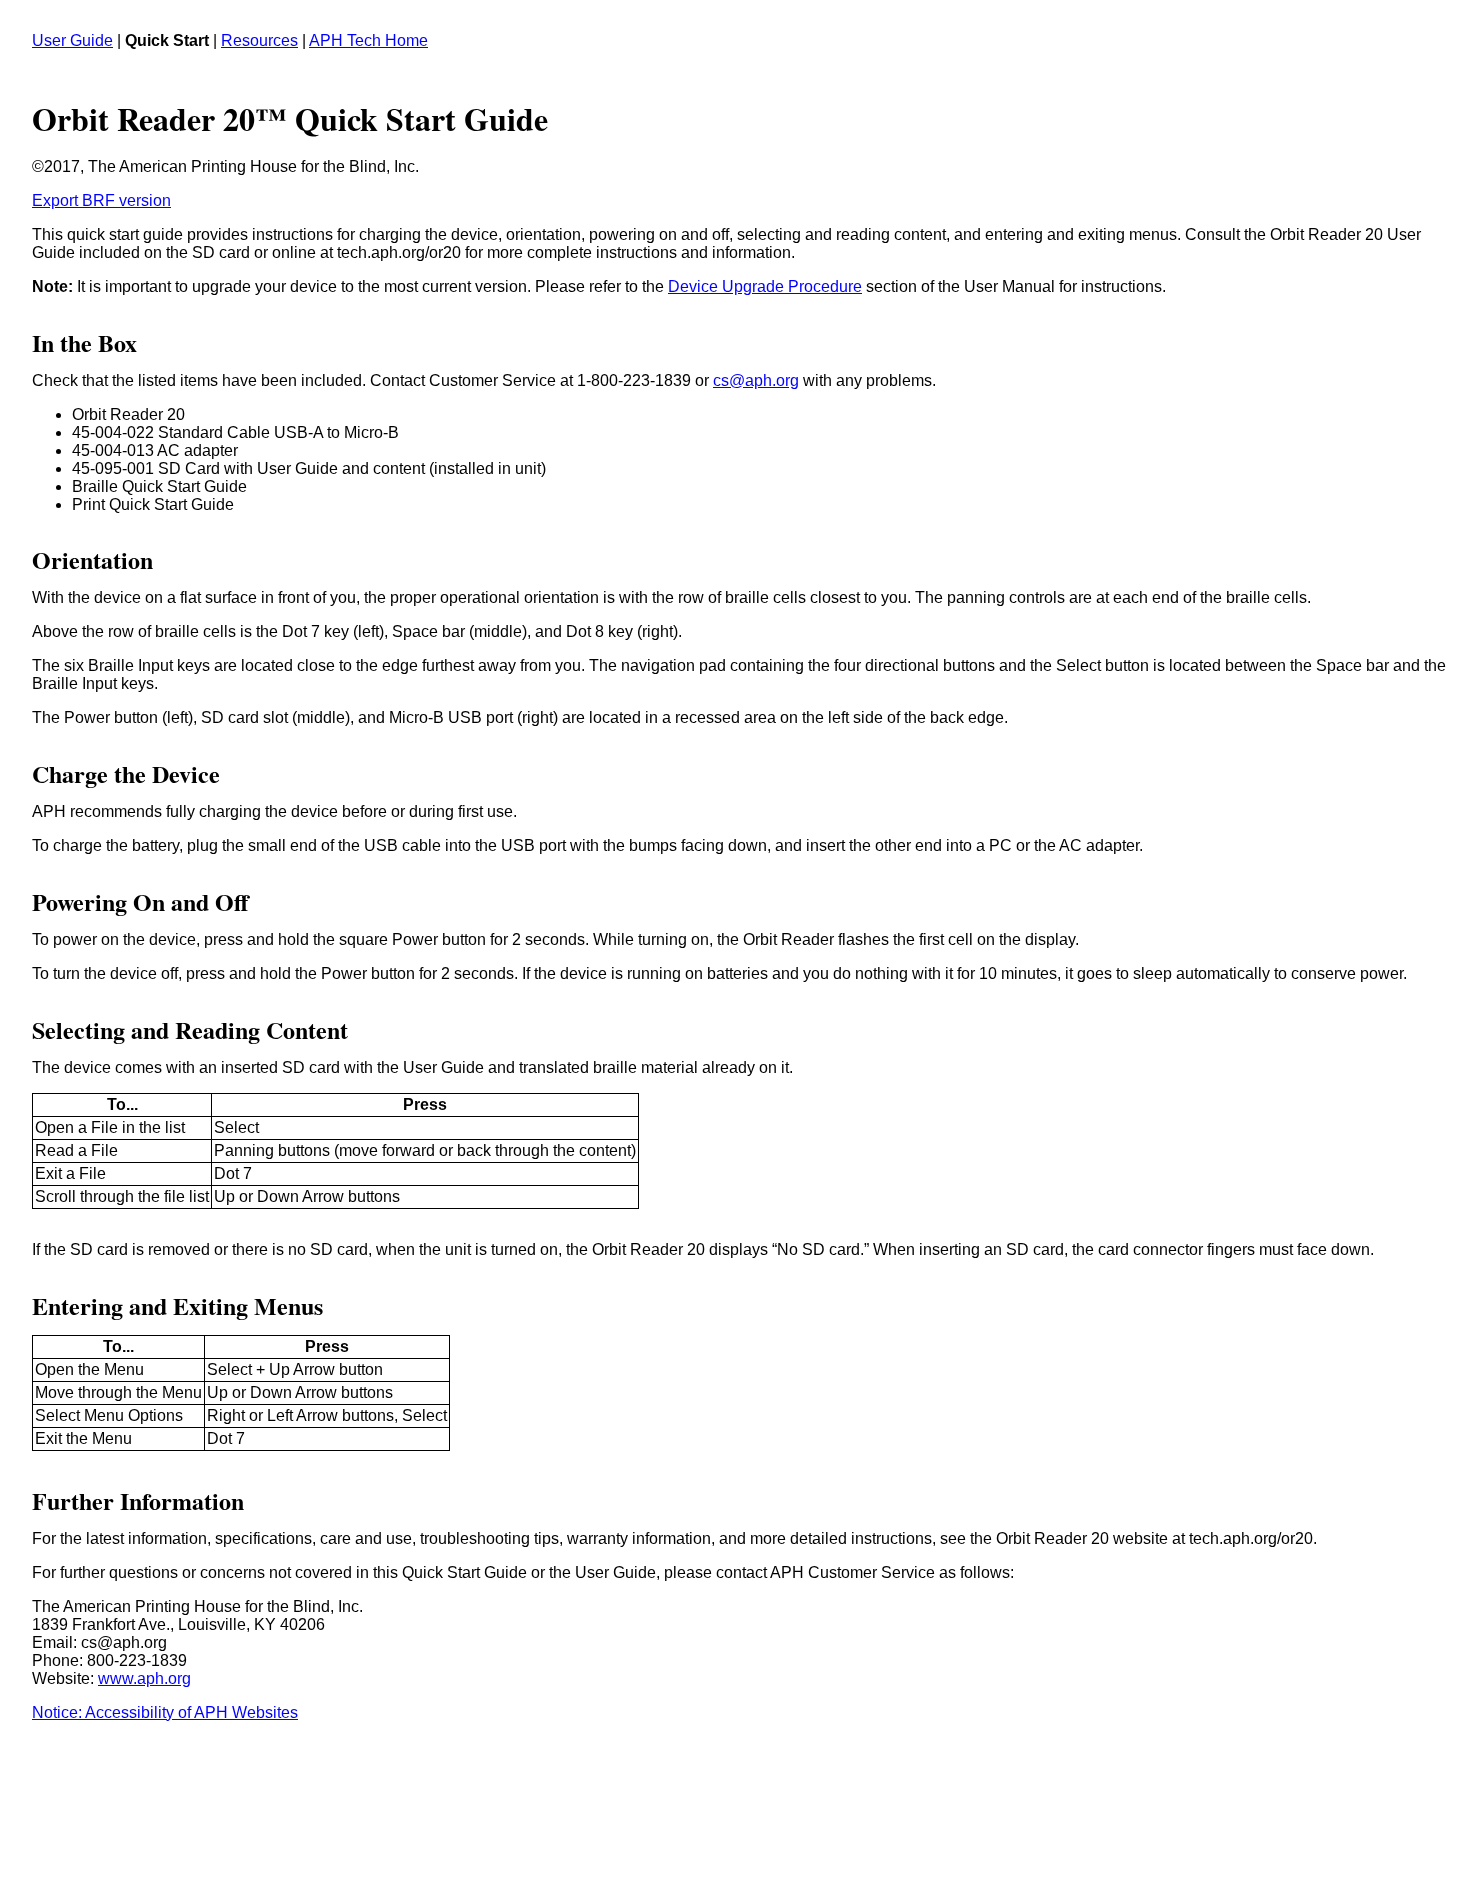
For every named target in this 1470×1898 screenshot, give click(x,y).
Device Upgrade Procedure (765, 286)
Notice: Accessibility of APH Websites (165, 1712)
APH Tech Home (368, 40)
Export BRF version (101, 200)
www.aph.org (144, 1678)
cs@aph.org (756, 380)
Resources (259, 40)
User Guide (72, 40)
